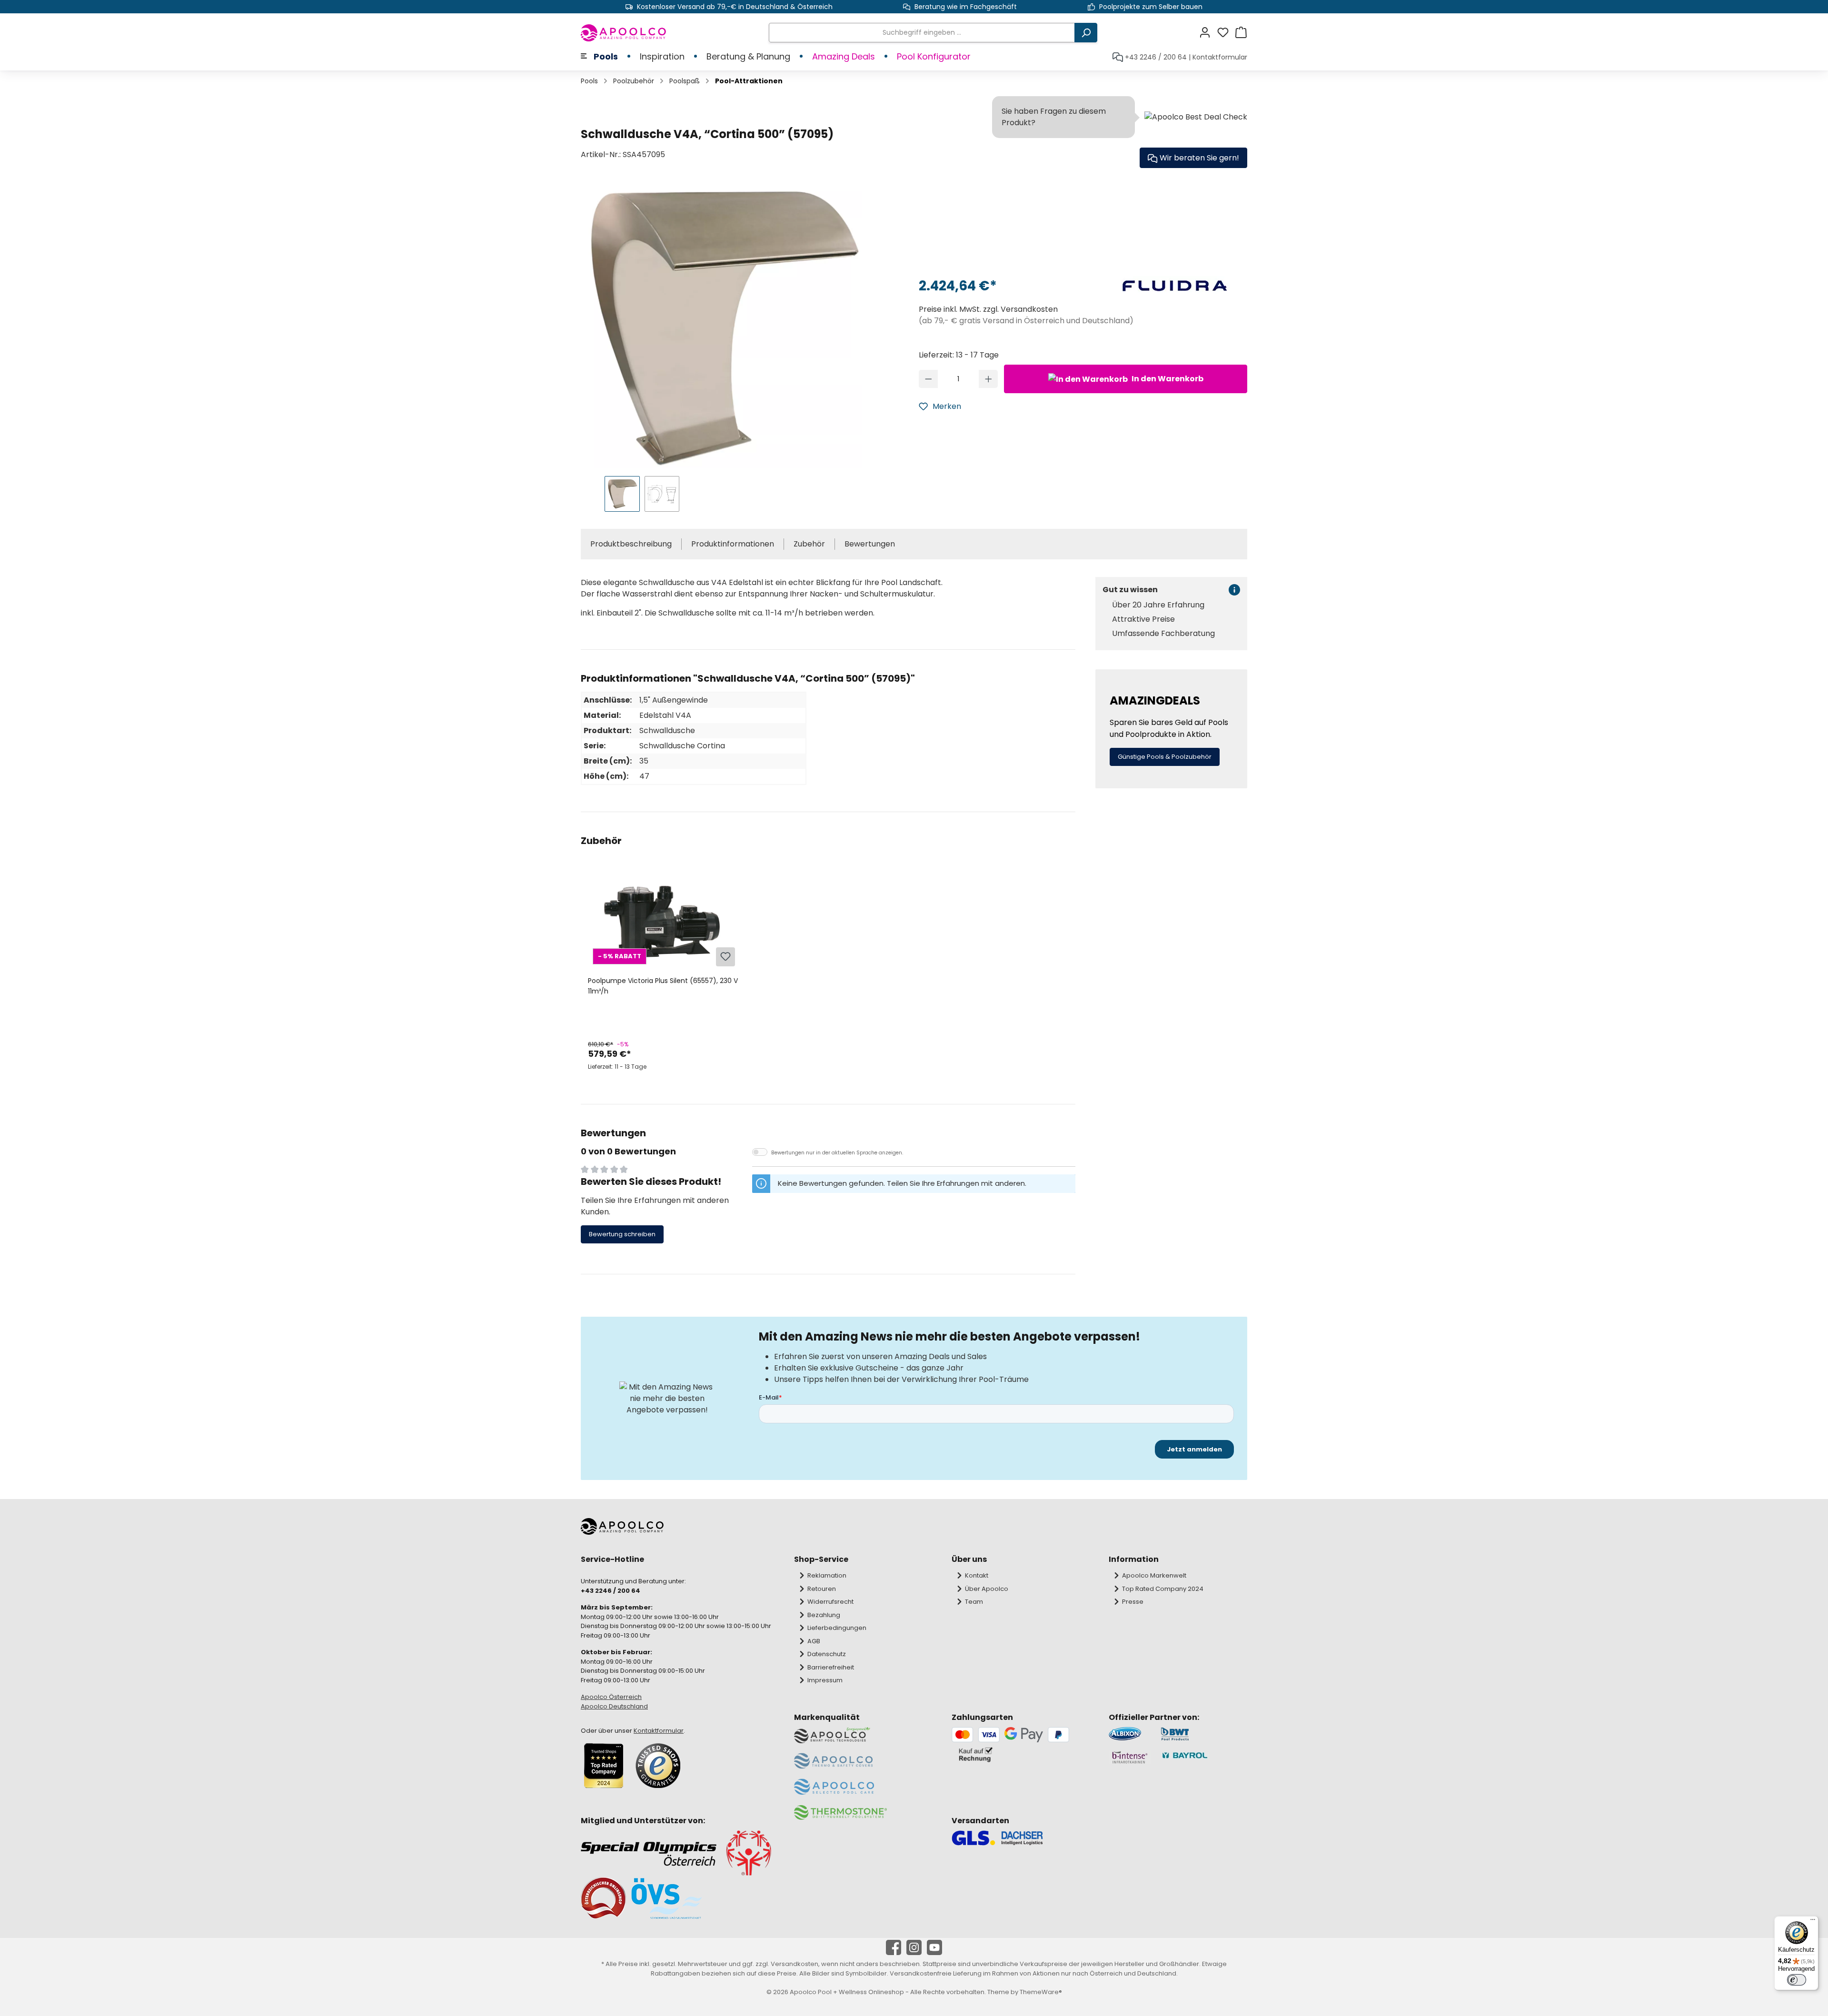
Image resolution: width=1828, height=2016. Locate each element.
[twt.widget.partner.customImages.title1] (1130, 1734)
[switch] (1797, 1980)
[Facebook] (894, 1947)
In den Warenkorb (1167, 379)
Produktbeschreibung (631, 544)
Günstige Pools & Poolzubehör (1165, 757)
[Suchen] (1086, 33)
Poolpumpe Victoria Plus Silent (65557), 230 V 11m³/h (663, 986)
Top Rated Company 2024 (1163, 1589)
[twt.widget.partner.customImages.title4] (1204, 1757)
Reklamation (827, 1575)
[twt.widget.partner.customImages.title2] (1204, 1734)
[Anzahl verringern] (929, 379)
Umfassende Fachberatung (1163, 634)
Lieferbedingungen (837, 1628)
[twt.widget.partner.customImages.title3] (1130, 1757)
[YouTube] (934, 1947)
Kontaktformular (1220, 57)
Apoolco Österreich (611, 1697)
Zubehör (809, 544)
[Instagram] (914, 1947)
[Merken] (725, 957)
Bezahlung (824, 1615)
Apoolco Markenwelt (1154, 1575)
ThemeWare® (1041, 1992)
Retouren (822, 1589)
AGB (814, 1641)
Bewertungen (870, 544)
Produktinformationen (733, 544)
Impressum (825, 1680)
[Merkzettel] (1226, 33)
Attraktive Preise (1143, 619)
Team (974, 1602)
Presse (1133, 1602)
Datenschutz (827, 1654)
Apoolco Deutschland (614, 1706)
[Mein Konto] (1208, 33)
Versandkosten (795, 1964)
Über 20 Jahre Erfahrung (1158, 605)
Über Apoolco (987, 1589)
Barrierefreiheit (831, 1667)
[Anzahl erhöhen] (989, 379)
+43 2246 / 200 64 (1156, 57)
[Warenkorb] (1241, 33)
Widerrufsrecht (830, 1602)
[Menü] (1813, 1922)
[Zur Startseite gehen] (624, 33)
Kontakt (977, 1575)
